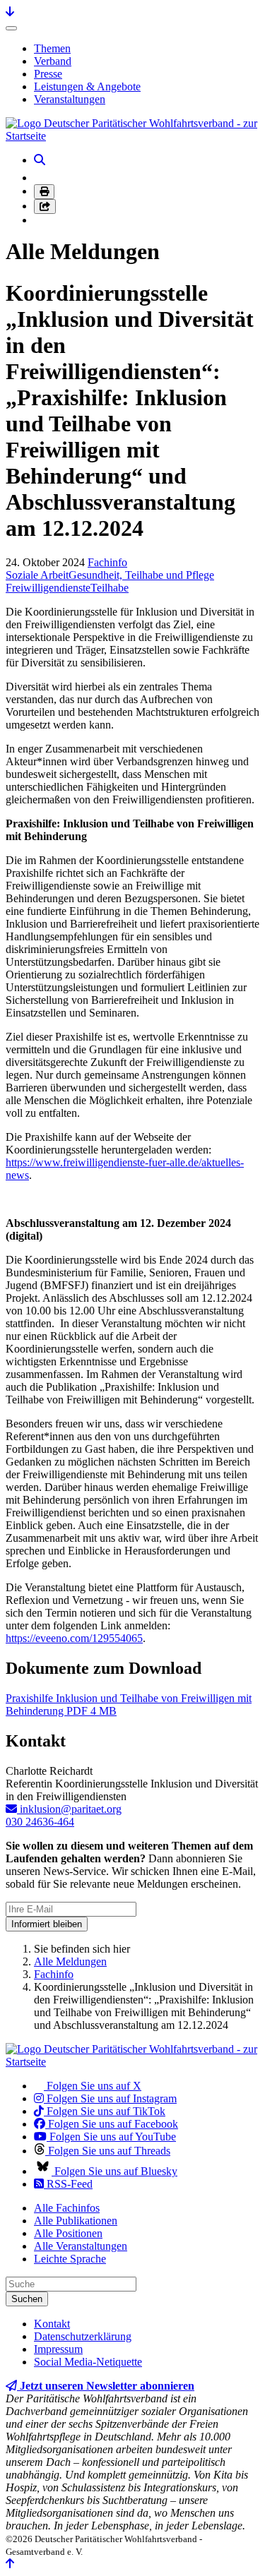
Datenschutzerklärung (83, 2336)
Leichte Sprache (70, 2259)
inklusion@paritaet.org (69, 1809)
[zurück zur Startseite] (132, 136)
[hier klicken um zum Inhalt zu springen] (10, 12)
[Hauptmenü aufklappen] (11, 28)
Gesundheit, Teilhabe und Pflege (141, 575)
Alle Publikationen (76, 2221)
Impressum (58, 2349)
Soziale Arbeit (37, 575)
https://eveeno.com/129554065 (74, 1638)
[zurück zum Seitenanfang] (10, 2564)
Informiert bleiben (47, 1924)
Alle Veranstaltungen (81, 2246)
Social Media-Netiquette (88, 2362)
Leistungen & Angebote (87, 86)
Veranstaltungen (70, 99)
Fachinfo (107, 562)
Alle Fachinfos (67, 2208)
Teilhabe (110, 588)
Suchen (27, 2299)
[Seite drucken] (44, 192)
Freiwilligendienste (48, 588)
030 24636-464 (40, 1822)
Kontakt (52, 2324)
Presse (48, 74)
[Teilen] (45, 206)
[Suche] (40, 160)
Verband (53, 61)
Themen (52, 48)
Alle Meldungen (70, 1961)
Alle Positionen (68, 2233)
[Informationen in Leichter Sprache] (41, 178)
